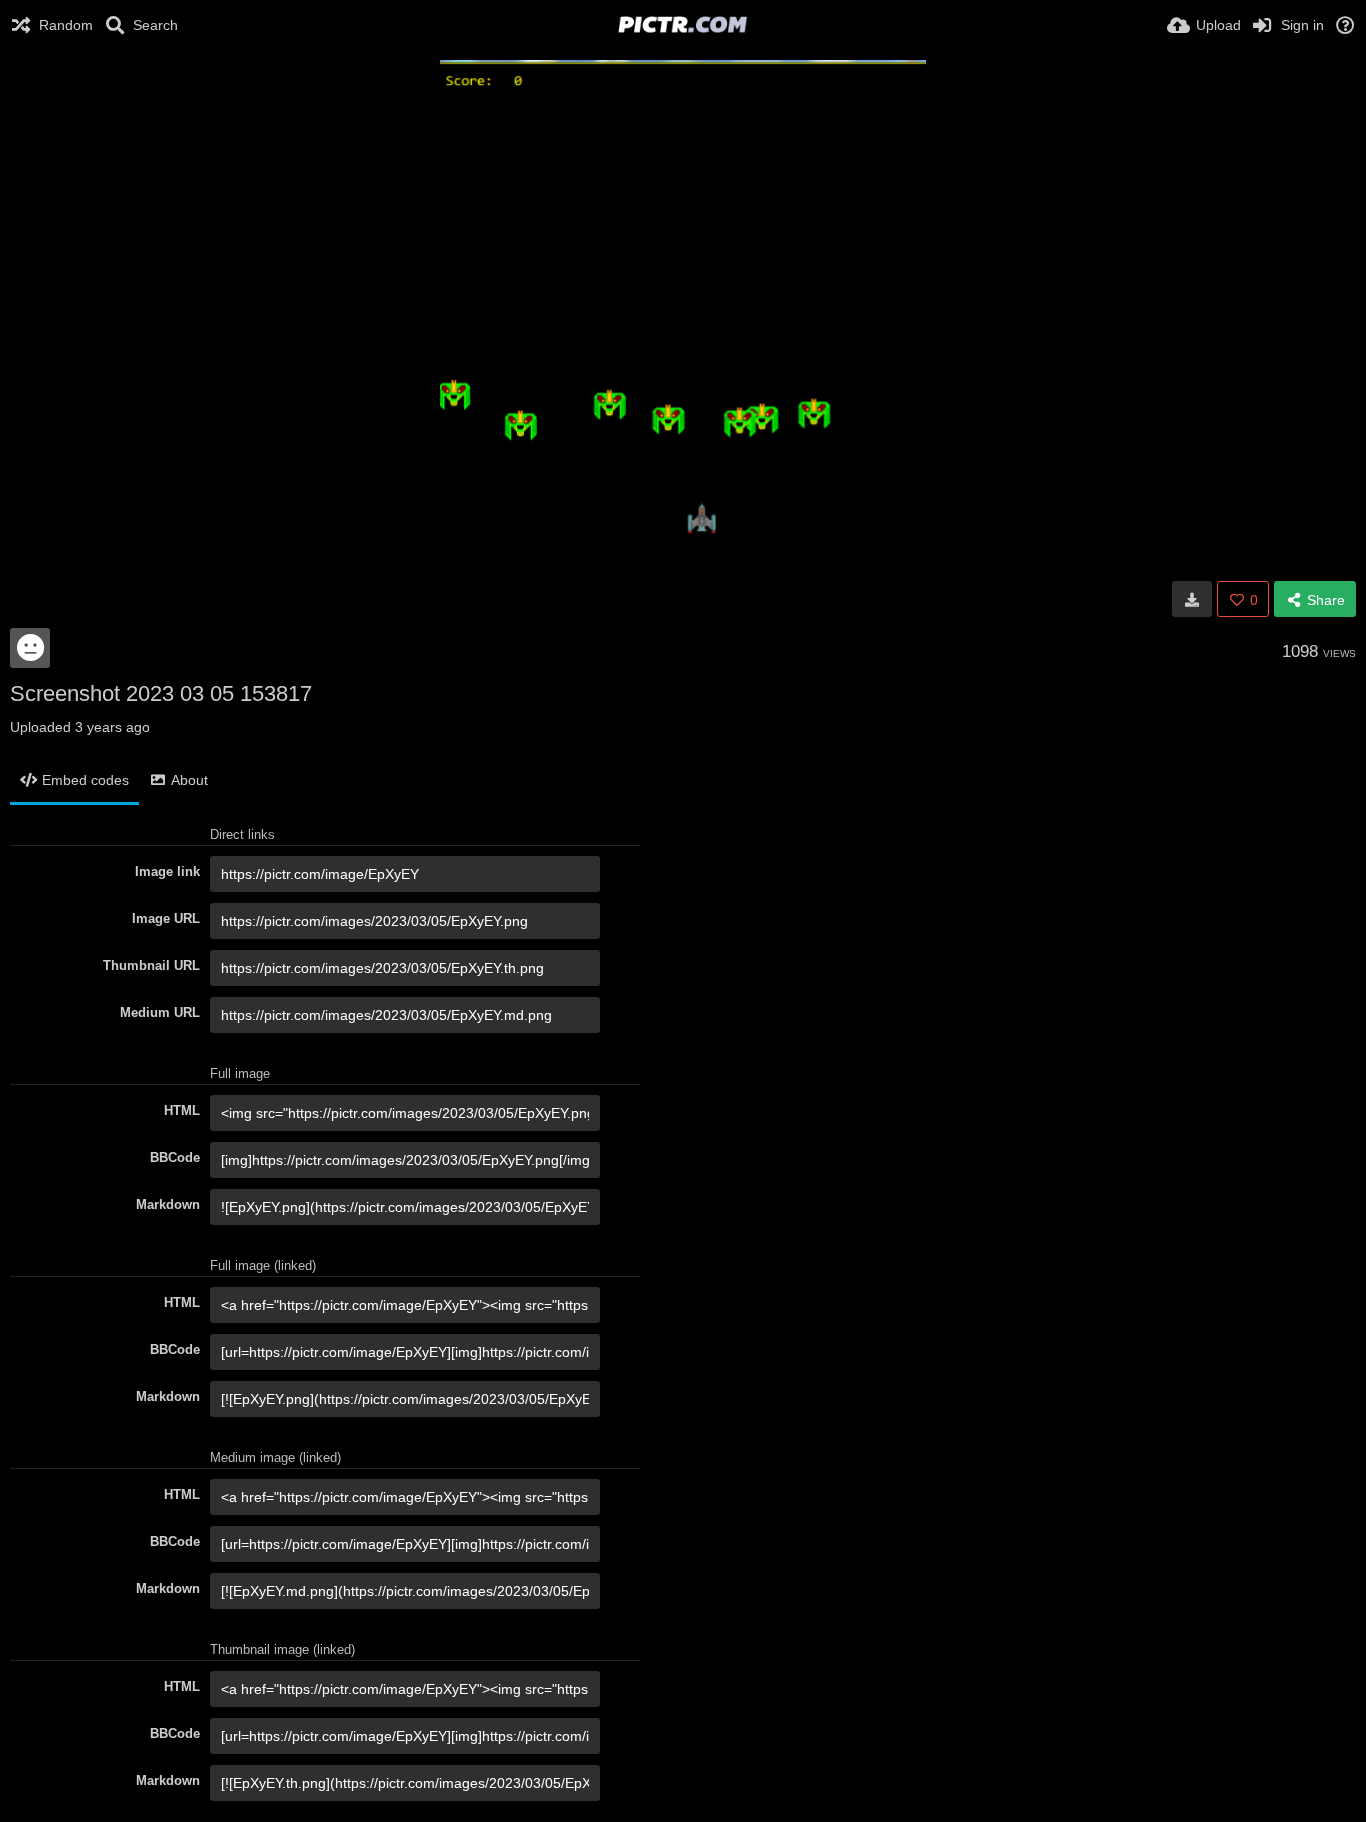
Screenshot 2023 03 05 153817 (161, 693)
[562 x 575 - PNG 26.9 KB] (1192, 599)
